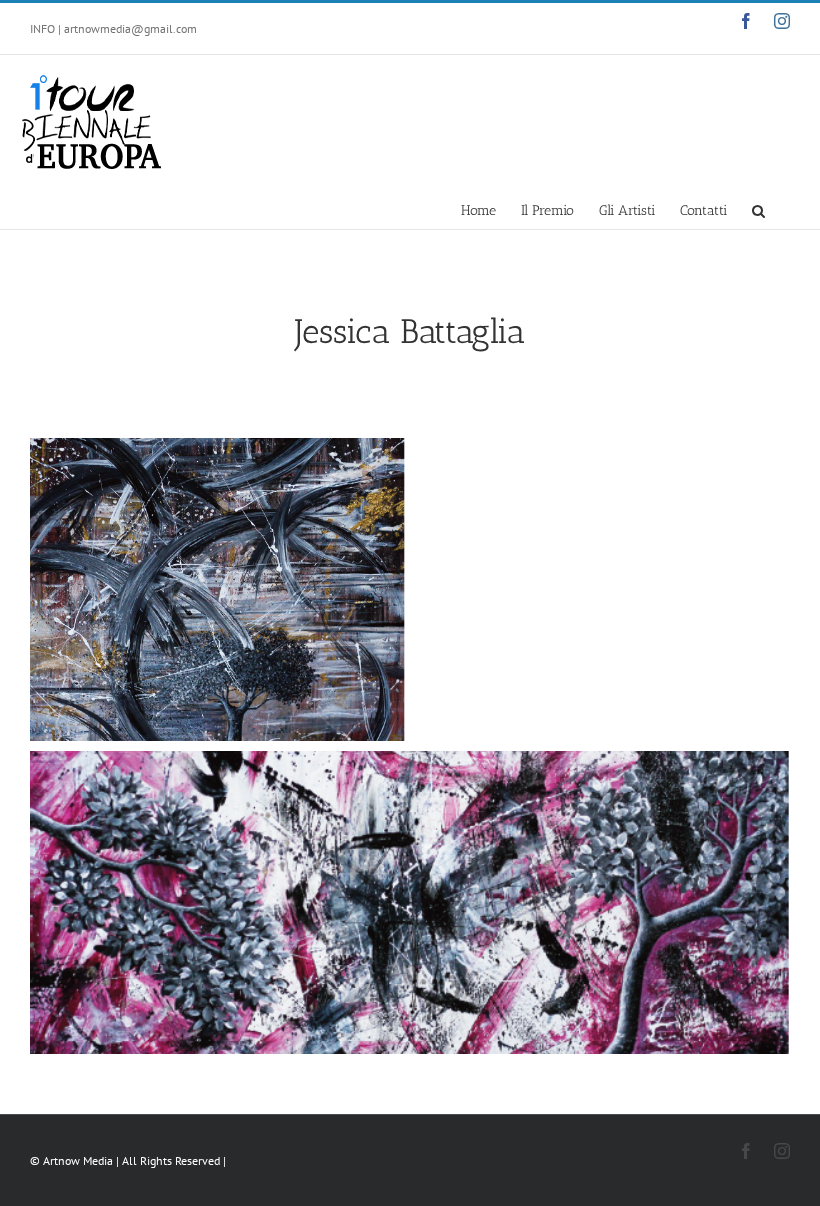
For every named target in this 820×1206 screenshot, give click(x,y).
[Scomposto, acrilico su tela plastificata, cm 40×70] (410, 902)
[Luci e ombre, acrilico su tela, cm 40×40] (217, 589)
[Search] (758, 209)
